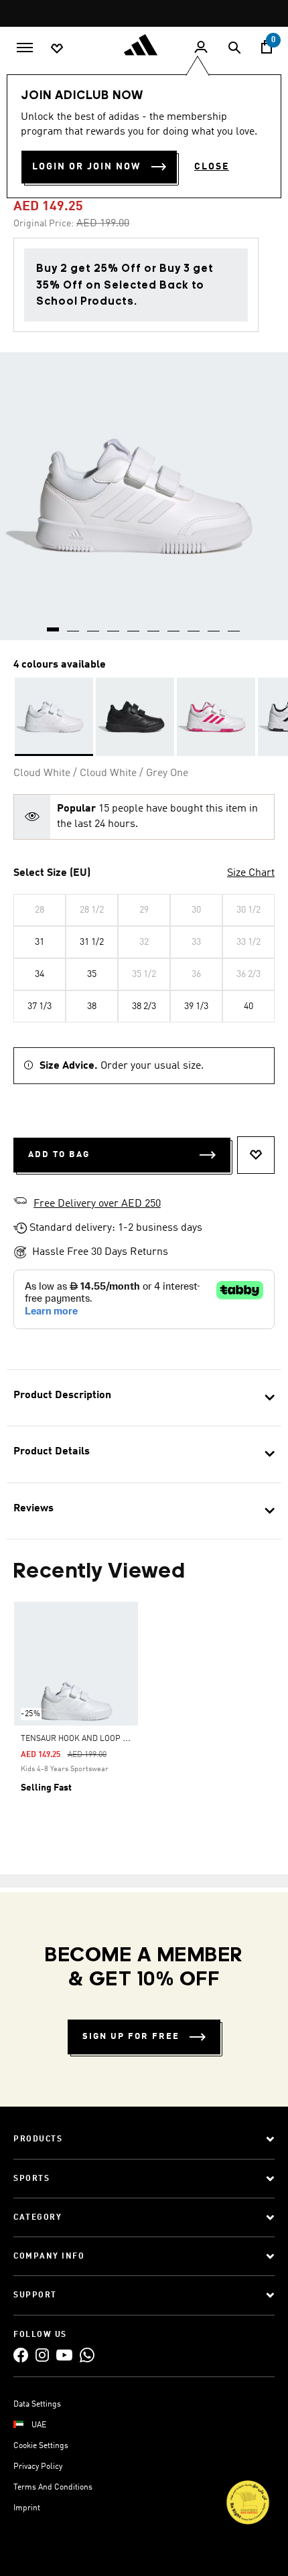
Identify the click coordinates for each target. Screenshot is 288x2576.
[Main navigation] (25, 46)
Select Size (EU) (52, 873)
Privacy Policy (38, 2467)
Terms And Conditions (53, 2488)
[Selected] (54, 717)
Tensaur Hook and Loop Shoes (84, 1739)
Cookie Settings (41, 2446)
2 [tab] (74, 625)
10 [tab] (234, 625)
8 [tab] (194, 625)
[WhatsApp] (87, 2355)
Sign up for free (131, 2037)
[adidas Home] (144, 45)
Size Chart (251, 873)
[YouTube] (64, 2355)
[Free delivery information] (20, 1203)
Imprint (27, 2508)
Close (212, 167)
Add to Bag (59, 1155)
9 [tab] (214, 625)
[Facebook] (21, 2355)
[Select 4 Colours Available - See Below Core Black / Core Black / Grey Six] (135, 717)
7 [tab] (174, 625)
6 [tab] (154, 625)
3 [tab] (94, 625)
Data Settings (37, 2405)
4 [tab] (114, 625)
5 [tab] (134, 625)
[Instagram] (42, 2355)
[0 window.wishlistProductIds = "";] (57, 48)
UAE (39, 2425)
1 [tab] (54, 625)
